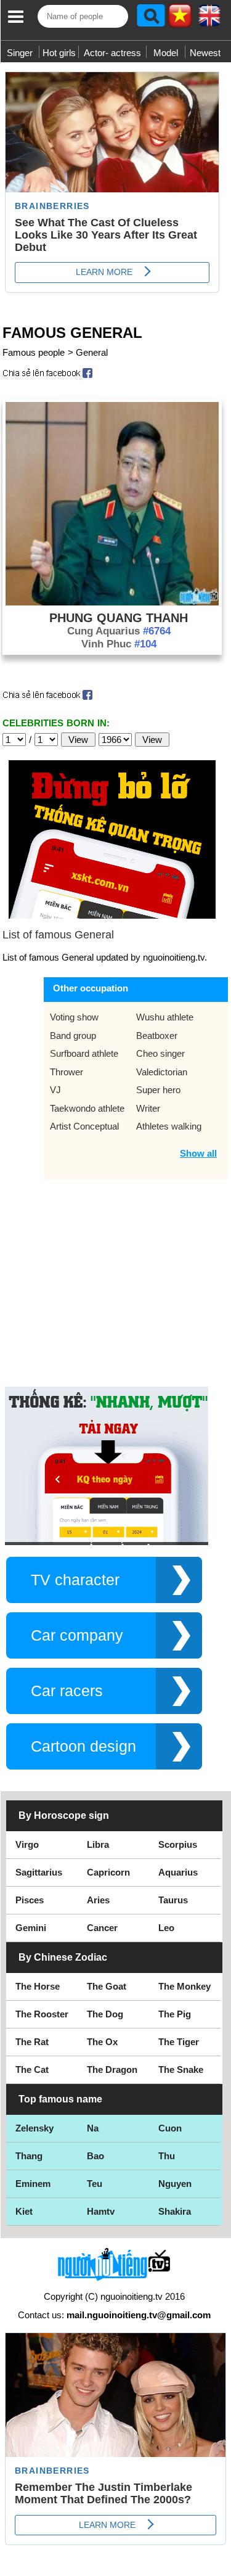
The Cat (32, 2069)
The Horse (38, 1986)
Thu (167, 2156)
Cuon (170, 2128)
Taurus (173, 1900)
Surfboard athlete (84, 1053)
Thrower (67, 1072)
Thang (29, 2156)
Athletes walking (169, 1126)
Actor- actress (112, 53)
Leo (166, 1928)
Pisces (30, 1900)
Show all (198, 1153)
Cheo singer (160, 1053)
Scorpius (178, 1844)
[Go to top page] (219, 2564)
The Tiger (179, 2042)
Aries (98, 1900)
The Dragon (112, 2069)
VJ (55, 1090)
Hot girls (59, 53)
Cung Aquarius (119, 631)
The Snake (181, 2069)
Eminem (33, 2184)
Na (93, 2128)
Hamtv (101, 2211)
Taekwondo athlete (87, 1108)
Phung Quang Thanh (119, 618)
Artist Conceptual (84, 1126)
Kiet (24, 2211)
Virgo (27, 1844)
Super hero (158, 1090)
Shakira (175, 2211)
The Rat (32, 2042)
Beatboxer (157, 1036)
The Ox (102, 2042)
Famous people (34, 352)
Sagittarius (39, 1872)
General (92, 352)
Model (166, 53)
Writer (148, 1108)
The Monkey (184, 1986)
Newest (205, 53)
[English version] (209, 20)
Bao (95, 2156)
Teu (95, 2184)
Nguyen (175, 2184)
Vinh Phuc (119, 644)
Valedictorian (162, 1072)
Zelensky (34, 2128)
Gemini (31, 1928)
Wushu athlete (165, 1017)
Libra (98, 1844)
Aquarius (178, 1872)
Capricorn (108, 1872)
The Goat (107, 1986)
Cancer (102, 1928)
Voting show (74, 1017)
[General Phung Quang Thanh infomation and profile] (112, 602)
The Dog (105, 2014)
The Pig (175, 2014)
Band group (73, 1036)
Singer (20, 53)
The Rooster (42, 2014)
